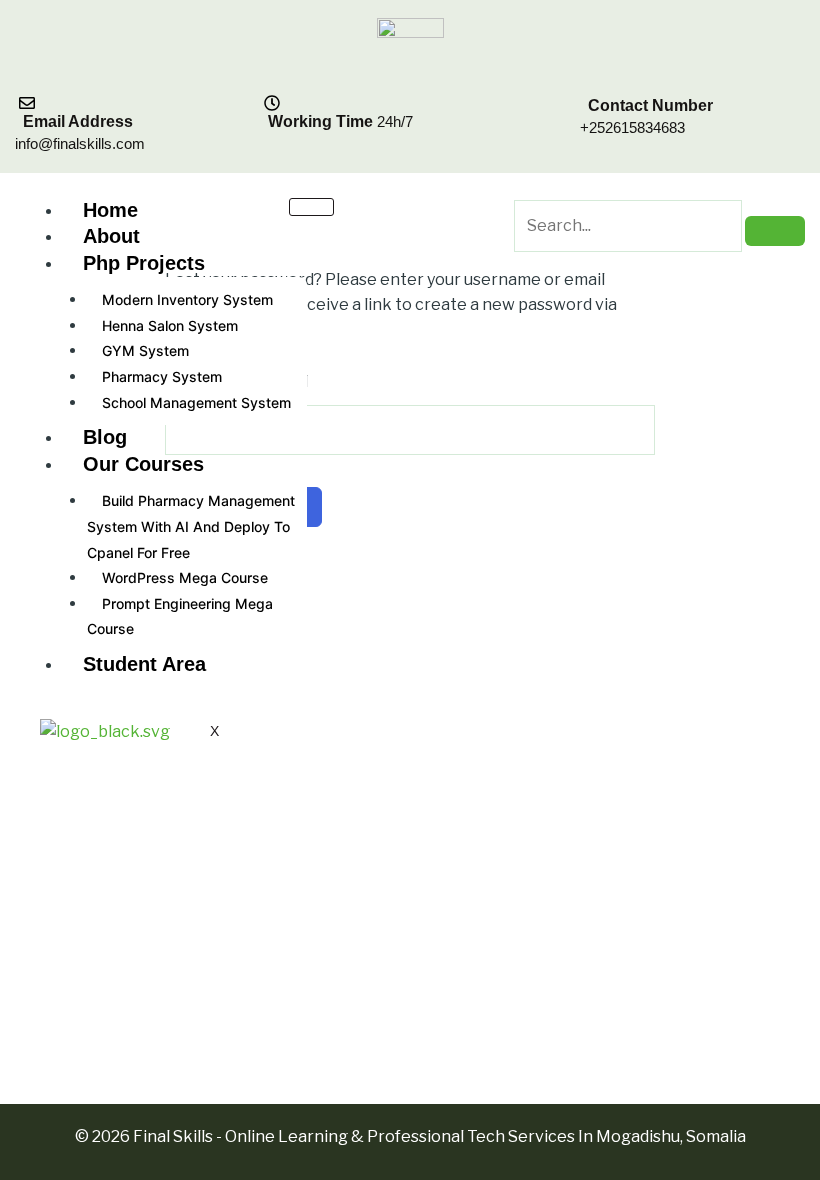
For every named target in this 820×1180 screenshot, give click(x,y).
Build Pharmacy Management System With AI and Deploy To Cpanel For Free (191, 526)
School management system (196, 402)
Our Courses (143, 464)
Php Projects (144, 263)
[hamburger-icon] (311, 207)
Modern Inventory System (187, 299)
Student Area (144, 664)
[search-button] (775, 231)
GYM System (145, 350)
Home (110, 210)
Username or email (236, 381)
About (111, 236)
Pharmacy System (162, 376)
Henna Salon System (170, 325)
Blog (105, 437)
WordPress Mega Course (185, 577)
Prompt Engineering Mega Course (180, 616)
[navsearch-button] (526, 185)
